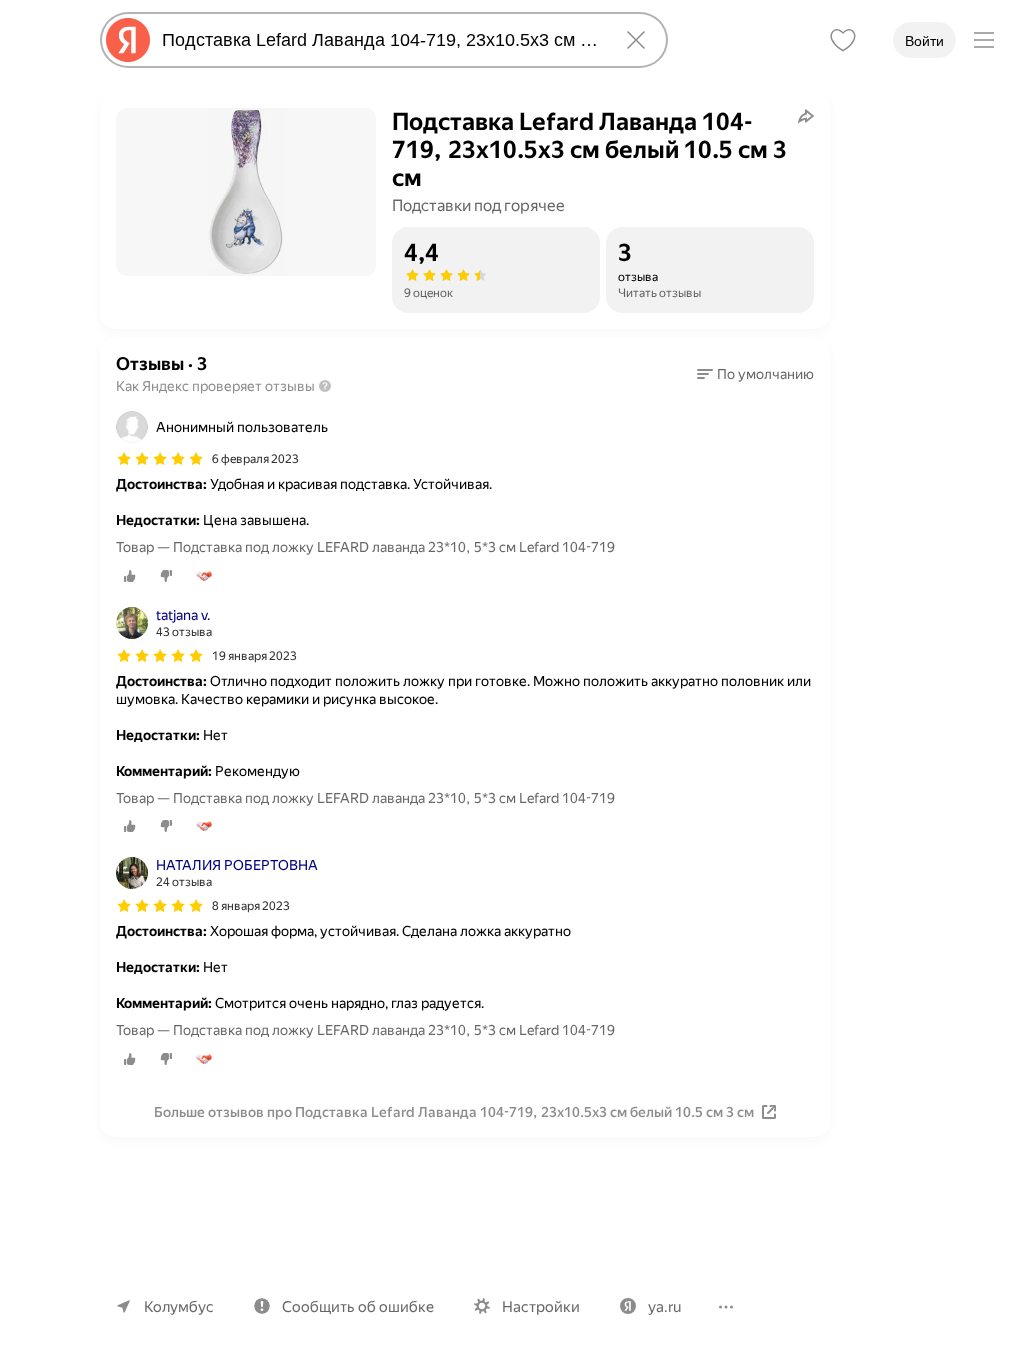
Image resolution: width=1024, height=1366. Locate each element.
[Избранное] (843, 40)
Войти (924, 41)
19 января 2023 (254, 656)
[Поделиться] (806, 116)
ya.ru (664, 1307)
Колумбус (179, 1307)
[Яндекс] (128, 40)
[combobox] (380, 40)
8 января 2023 (251, 906)
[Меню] (984, 40)
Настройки (541, 1307)
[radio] (130, 576)
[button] (755, 374)
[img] (160, 459)
